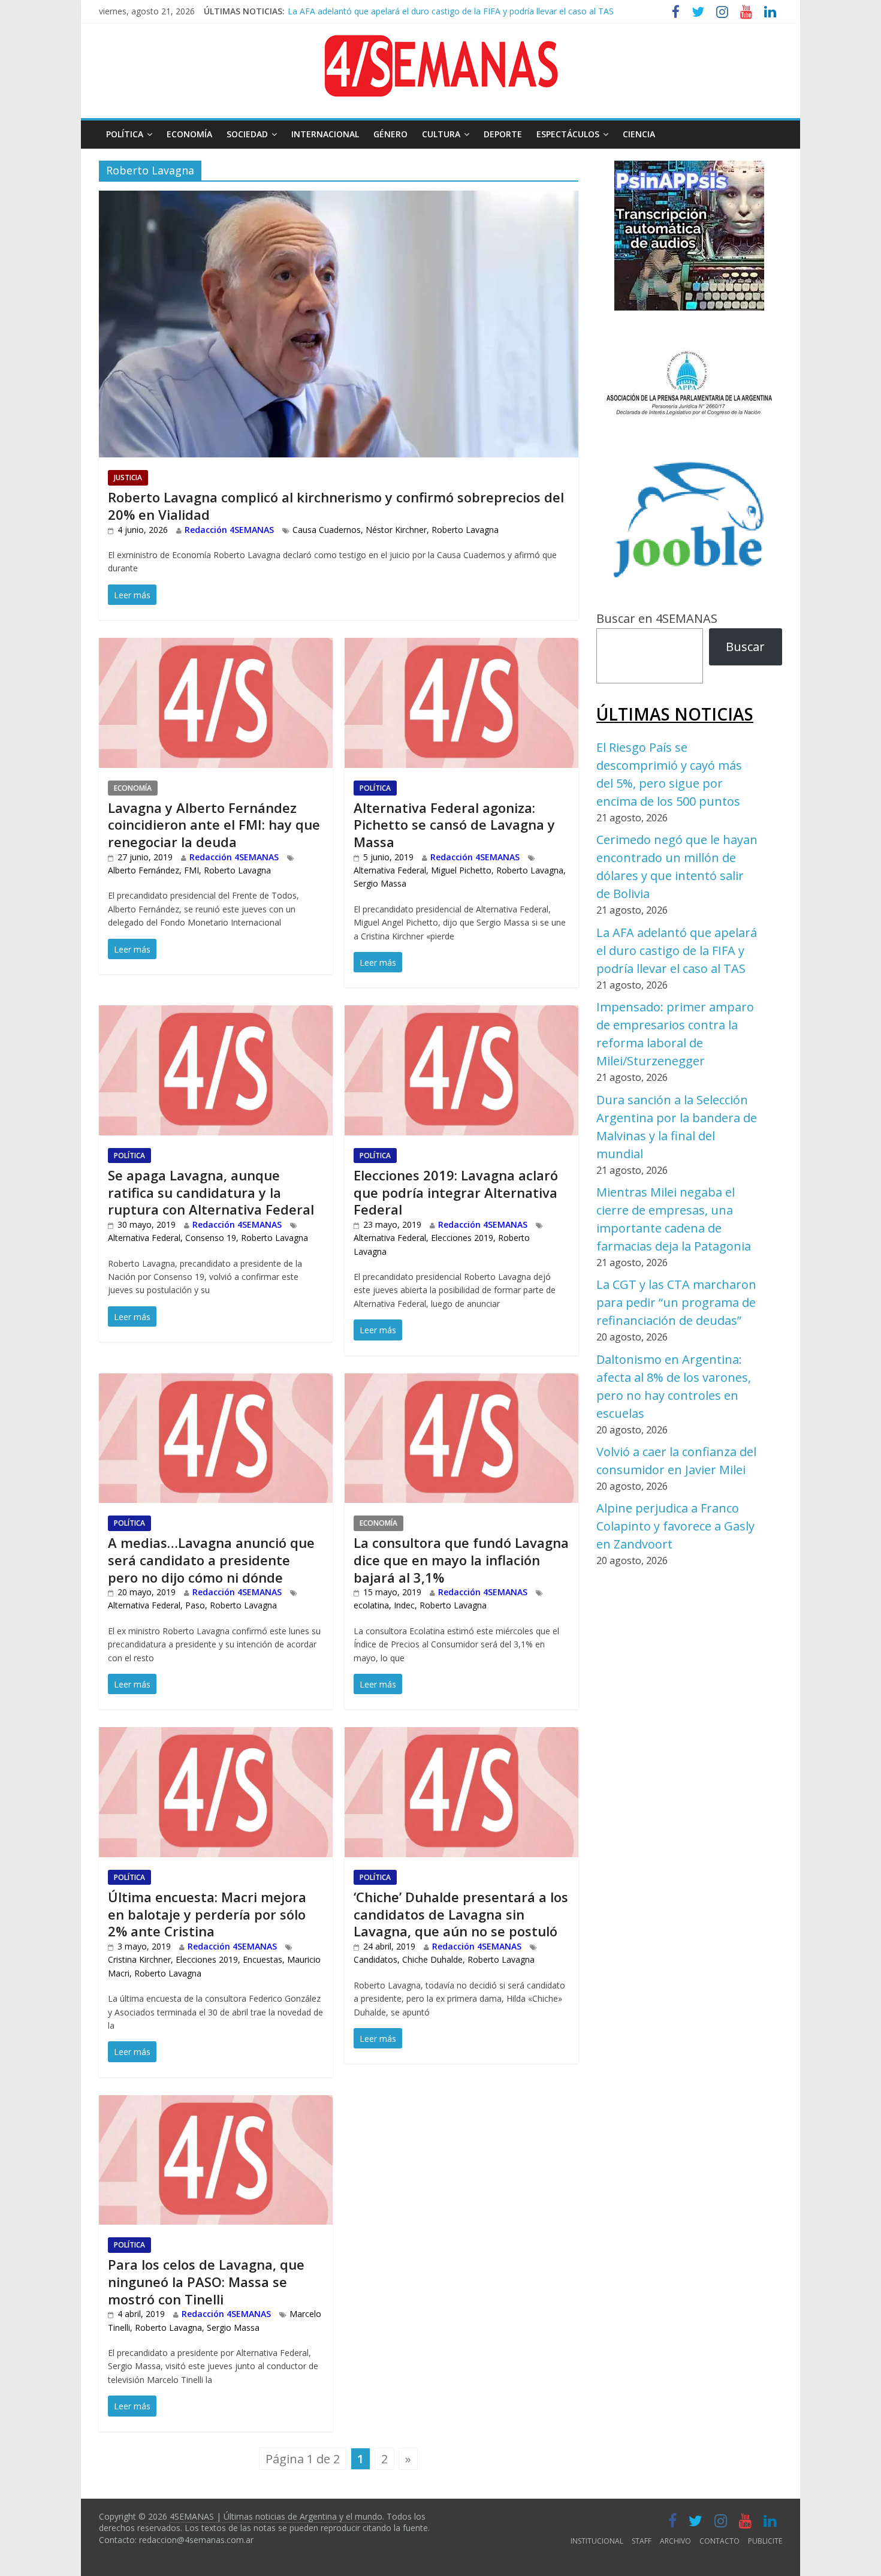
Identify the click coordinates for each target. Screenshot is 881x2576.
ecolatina (371, 1605)
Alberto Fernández (144, 870)
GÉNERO (390, 134)
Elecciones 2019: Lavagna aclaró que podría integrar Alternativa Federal (456, 1192)
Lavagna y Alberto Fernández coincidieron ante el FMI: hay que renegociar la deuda (214, 825)
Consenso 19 (211, 1238)
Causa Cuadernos (327, 530)
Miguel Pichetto (461, 870)
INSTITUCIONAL (597, 2541)
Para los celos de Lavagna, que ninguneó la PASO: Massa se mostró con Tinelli (206, 2281)
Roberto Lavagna (465, 530)
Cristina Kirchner (139, 1959)
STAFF (642, 2541)
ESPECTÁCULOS (568, 134)
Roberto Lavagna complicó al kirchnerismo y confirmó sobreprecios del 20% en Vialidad (336, 506)
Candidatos (375, 1959)
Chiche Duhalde (432, 1959)
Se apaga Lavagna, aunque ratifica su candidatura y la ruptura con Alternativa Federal (211, 1192)
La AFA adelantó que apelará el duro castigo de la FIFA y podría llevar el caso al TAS (677, 950)
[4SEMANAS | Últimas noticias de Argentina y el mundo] (441, 44)
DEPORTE (503, 134)
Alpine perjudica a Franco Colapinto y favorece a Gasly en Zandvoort (675, 1526)
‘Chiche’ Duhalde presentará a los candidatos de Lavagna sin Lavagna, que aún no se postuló (461, 1914)
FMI (191, 870)
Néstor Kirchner (396, 530)
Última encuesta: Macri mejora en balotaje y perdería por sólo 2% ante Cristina (207, 1914)
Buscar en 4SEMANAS (657, 618)
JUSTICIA (128, 477)
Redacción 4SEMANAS (229, 530)
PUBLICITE (765, 2541)
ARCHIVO (675, 2541)
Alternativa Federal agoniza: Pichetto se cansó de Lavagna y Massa (454, 825)
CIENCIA (639, 134)
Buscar (745, 647)
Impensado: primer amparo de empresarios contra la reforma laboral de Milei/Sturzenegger (465, 15)
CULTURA (441, 134)
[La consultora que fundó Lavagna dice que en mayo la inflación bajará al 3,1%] (461, 1383)
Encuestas (263, 1959)
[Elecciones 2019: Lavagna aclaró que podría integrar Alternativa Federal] (461, 1015)
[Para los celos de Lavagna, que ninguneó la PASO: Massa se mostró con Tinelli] (216, 2105)
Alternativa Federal (390, 870)
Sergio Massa (380, 883)
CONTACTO (719, 2541)
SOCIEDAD (247, 134)
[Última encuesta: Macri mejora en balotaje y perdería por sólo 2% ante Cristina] (216, 1736)
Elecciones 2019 (462, 1238)
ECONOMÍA (189, 134)
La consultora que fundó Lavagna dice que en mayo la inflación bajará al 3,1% (461, 1560)
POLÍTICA (125, 134)
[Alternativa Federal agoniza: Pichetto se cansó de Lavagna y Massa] (461, 647)
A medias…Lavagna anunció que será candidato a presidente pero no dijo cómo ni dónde (211, 1560)
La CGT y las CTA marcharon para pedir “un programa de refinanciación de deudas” (676, 1302)
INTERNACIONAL (325, 134)
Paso (195, 1605)
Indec (404, 1605)
